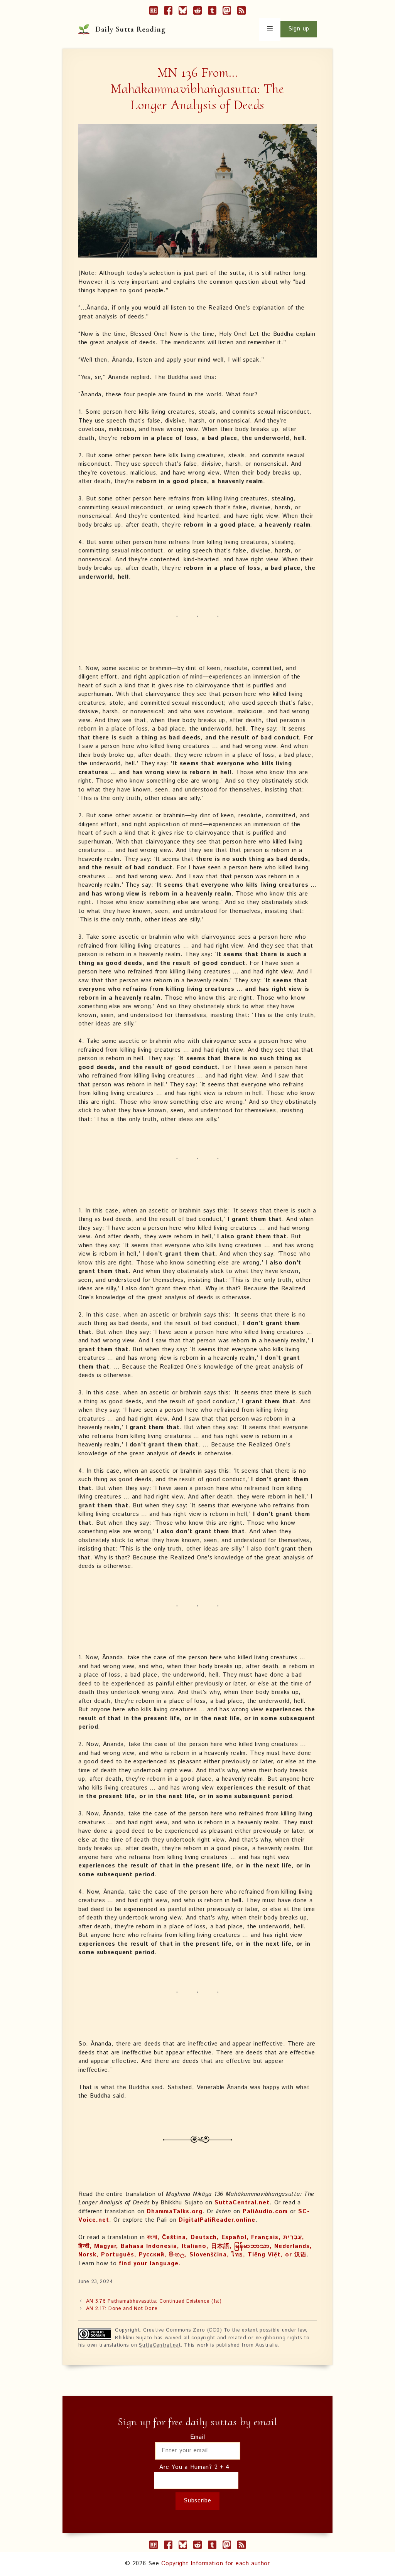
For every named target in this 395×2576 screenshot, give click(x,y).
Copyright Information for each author (216, 2563)
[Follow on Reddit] (197, 12)
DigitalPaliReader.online (217, 2220)
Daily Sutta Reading (131, 29)
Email (198, 2437)
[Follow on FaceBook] (168, 12)
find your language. (150, 2264)
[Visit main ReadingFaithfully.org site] (154, 12)
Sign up (299, 29)
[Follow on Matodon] (227, 12)
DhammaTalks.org (175, 2211)
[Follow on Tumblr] (212, 12)
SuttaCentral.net (242, 2203)
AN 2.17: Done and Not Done (122, 2309)
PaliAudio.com (265, 2211)
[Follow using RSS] (241, 12)
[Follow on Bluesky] (183, 12)
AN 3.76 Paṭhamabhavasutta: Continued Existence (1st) (154, 2301)
